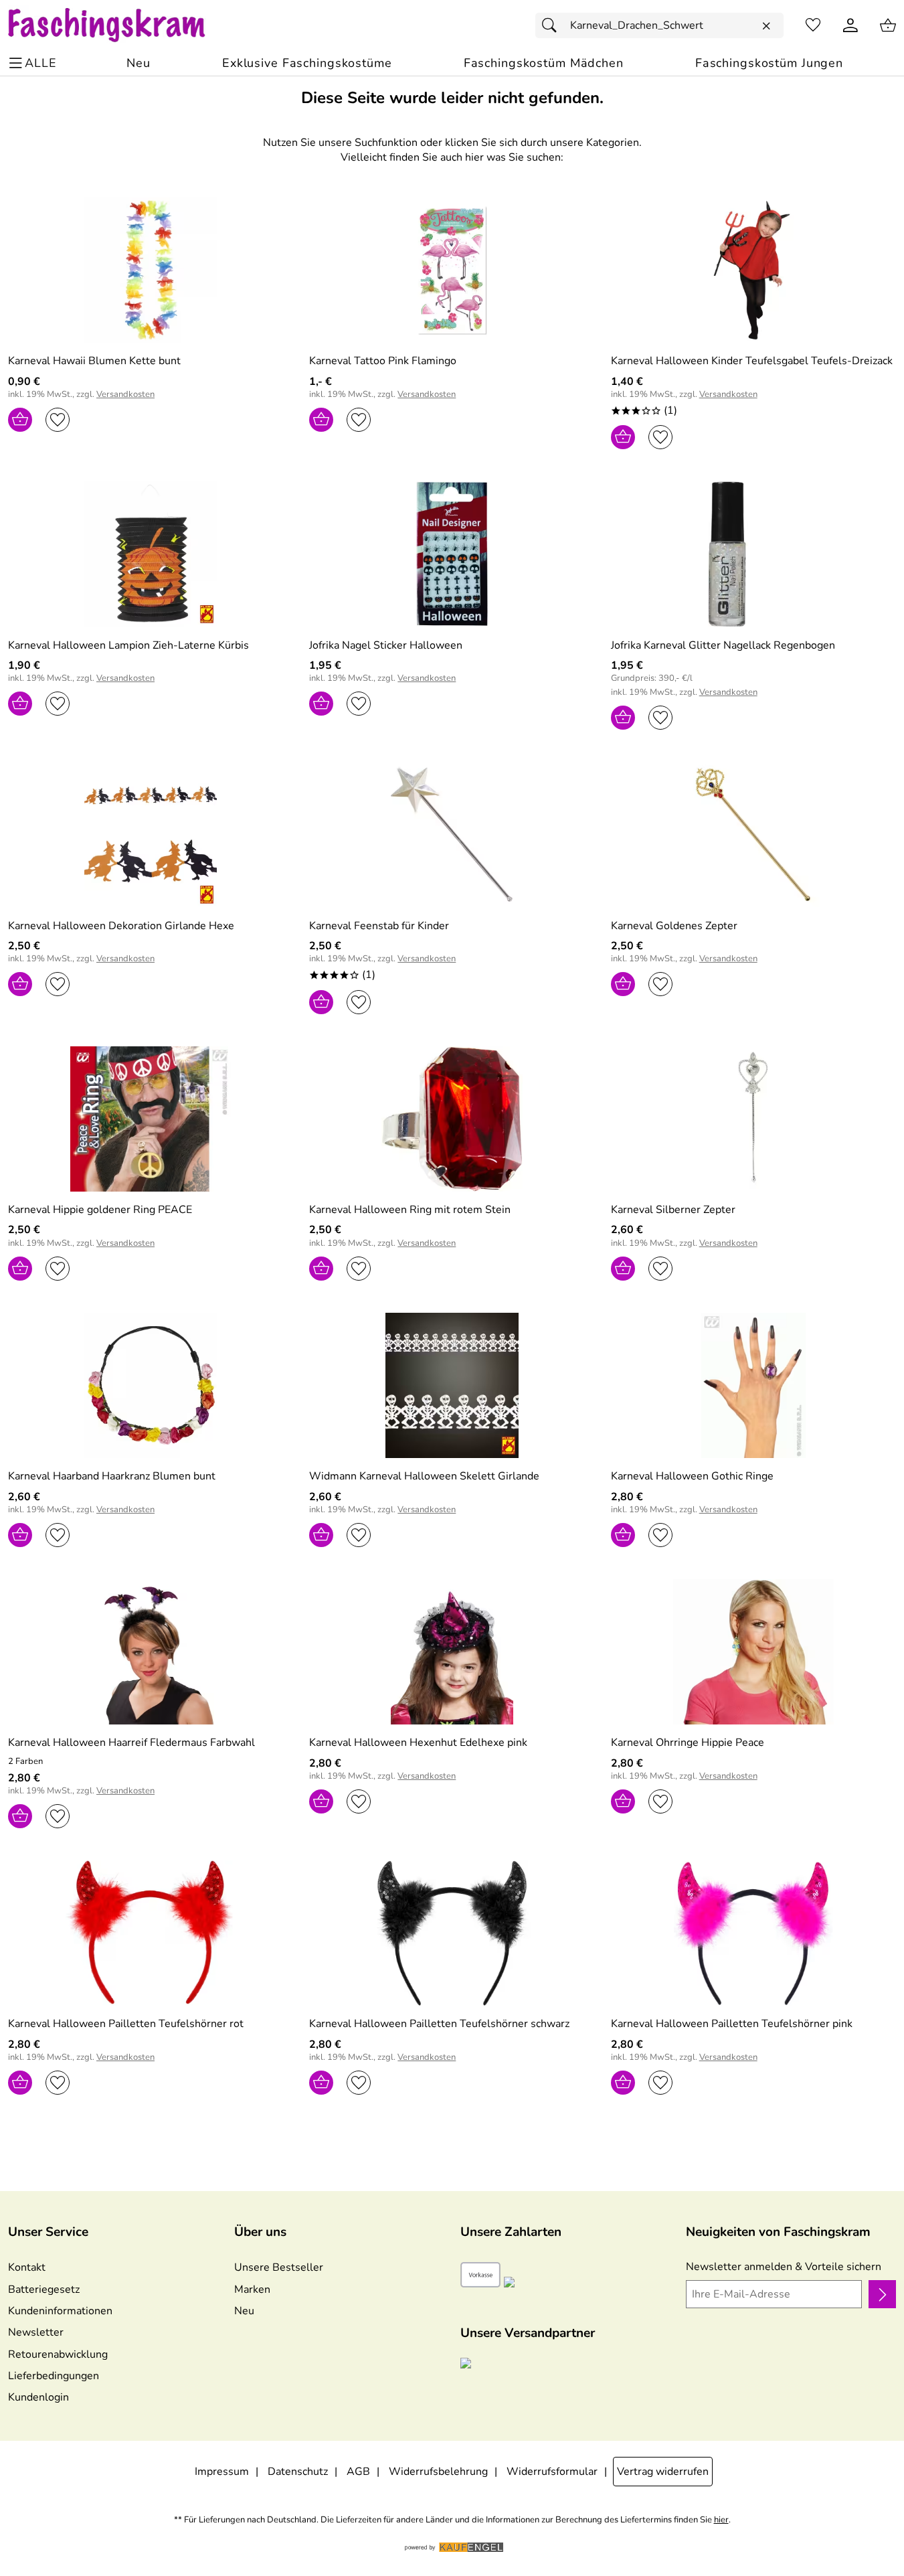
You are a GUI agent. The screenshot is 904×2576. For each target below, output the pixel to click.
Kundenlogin (38, 2397)
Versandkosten (125, 395)
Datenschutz (298, 2472)
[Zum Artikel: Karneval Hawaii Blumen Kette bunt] (151, 270)
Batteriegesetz (44, 2289)
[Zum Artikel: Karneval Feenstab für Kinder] (452, 834)
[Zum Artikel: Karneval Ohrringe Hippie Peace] (753, 1652)
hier (721, 2520)
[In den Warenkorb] (20, 420)
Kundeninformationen (60, 2311)
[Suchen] (553, 25)
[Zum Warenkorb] (888, 25)
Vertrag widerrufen (663, 2472)
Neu (244, 2311)
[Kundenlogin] (850, 25)
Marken (252, 2289)
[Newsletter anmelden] (882, 2294)
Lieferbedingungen (54, 2376)
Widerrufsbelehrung (438, 2472)
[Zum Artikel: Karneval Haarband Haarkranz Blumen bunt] (151, 1385)
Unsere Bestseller (279, 2267)
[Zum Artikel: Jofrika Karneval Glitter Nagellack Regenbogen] (753, 554)
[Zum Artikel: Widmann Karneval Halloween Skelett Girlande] (452, 1385)
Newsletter (36, 2332)
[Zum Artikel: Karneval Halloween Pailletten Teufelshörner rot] (151, 1933)
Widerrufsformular (552, 2472)
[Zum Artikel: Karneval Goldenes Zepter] (753, 834)
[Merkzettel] (813, 25)
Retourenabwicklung (58, 2354)
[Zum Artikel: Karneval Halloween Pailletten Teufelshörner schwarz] (452, 1933)
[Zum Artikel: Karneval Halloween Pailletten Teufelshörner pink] (753, 1933)
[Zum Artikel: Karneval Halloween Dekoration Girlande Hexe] (151, 834)
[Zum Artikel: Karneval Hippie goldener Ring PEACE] (151, 1119)
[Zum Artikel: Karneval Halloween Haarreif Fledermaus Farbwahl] (151, 1652)
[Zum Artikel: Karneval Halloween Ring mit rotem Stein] (452, 1119)
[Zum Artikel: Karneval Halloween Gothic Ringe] (753, 1385)
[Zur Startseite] (119, 25)
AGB (358, 2472)
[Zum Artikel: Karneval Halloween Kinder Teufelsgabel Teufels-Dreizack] (753, 270)
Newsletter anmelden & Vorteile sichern (784, 2267)
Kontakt (27, 2267)
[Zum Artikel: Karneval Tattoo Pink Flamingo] (452, 270)
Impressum (222, 2472)
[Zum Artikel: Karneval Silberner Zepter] (753, 1119)
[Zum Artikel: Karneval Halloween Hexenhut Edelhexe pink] (452, 1652)
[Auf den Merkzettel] (58, 420)
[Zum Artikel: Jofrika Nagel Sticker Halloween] (452, 554)
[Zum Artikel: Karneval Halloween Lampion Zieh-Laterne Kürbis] (151, 554)
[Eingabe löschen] (766, 26)
